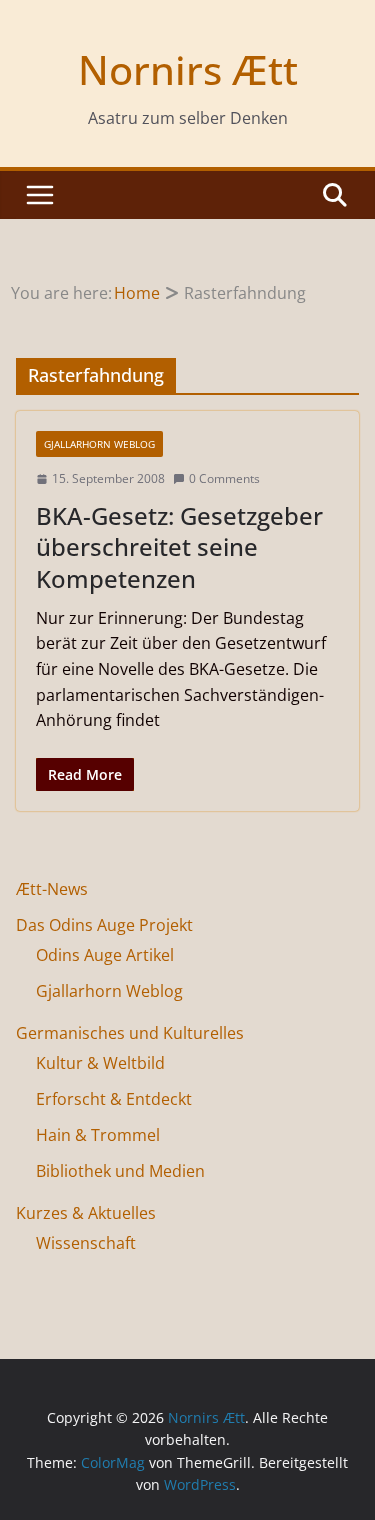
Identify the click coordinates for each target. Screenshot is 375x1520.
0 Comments (224, 478)
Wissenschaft (86, 1243)
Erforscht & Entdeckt (114, 1099)
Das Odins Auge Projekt (104, 925)
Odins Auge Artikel (105, 955)
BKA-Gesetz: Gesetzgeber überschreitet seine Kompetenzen (179, 546)
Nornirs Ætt (188, 69)
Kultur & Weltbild (100, 1063)
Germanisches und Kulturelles (130, 1033)
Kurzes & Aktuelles (86, 1213)
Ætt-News (52, 889)
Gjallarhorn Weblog (99, 444)
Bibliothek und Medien (120, 1171)
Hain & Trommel (98, 1135)
